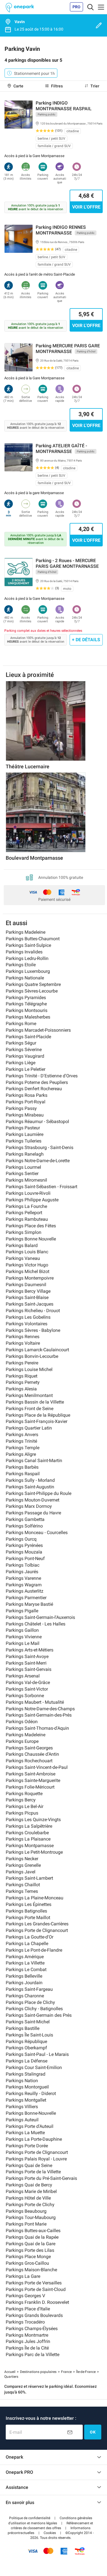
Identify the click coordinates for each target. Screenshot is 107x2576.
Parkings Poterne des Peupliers (37, 1082)
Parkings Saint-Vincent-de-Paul (37, 1767)
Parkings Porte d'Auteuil (30, 2126)
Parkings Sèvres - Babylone (33, 1330)
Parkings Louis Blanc (27, 1252)
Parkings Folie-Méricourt (30, 1787)
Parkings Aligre (21, 1454)
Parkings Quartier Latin (29, 1428)
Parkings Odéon (22, 1722)
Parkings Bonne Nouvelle (31, 1239)
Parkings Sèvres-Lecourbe (32, 991)
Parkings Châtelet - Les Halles (36, 1624)
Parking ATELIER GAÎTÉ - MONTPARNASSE (61, 449)
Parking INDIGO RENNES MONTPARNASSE (61, 230)
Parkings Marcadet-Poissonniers (38, 1030)
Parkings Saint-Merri (26, 1663)
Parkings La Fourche (26, 1206)
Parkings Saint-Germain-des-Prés (39, 1715)
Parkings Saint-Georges (29, 1748)
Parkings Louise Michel (29, 1369)
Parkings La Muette (25, 2133)
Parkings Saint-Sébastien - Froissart (42, 1187)
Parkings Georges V (25, 2296)
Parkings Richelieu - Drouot (33, 1311)
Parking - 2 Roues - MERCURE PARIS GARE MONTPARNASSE (67, 563)
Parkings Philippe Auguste (32, 1200)
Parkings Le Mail (23, 1643)
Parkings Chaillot (23, 1885)
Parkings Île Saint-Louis (29, 2035)
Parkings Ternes (22, 1891)
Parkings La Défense (27, 2061)
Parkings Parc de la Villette (33, 2355)
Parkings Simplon (24, 1232)
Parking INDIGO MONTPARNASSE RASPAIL (64, 106)
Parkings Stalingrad (26, 2074)
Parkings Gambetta (25, 1519)
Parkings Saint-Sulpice (28, 945)
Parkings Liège (21, 1063)
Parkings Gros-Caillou (27, 2263)
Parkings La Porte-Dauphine (34, 2139)
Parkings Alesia (21, 1389)
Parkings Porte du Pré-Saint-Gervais (41, 2178)
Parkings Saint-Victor (27, 1689)
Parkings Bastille (23, 2028)
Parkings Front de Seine (30, 1409)
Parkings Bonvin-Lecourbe (32, 1356)
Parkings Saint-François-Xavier (37, 1421)
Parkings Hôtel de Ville (28, 2198)
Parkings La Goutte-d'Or (30, 1937)
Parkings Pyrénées (24, 1545)
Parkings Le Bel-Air (25, 1806)
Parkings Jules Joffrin (28, 2341)
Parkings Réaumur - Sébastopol (37, 1121)
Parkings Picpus (22, 1813)
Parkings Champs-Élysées (32, 2329)
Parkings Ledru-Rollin (27, 958)
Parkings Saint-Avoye (27, 1656)
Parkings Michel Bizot (28, 1271)
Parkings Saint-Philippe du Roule (39, 1493)
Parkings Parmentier (26, 1598)
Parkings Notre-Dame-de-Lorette (38, 1161)
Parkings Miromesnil (26, 1180)
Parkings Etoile (21, 965)
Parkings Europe (22, 1741)
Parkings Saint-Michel (28, 2022)
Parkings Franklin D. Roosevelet (37, 2302)
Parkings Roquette (24, 1794)
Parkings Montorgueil (27, 2087)
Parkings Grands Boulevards (34, 2315)
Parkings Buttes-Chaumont (33, 939)
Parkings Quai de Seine (29, 2165)
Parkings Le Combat (26, 1969)
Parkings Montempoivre (30, 1278)
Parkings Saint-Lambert (29, 1878)
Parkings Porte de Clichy (30, 2205)
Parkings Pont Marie (26, 2224)
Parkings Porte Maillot (28, 1918)
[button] (30, 2518)
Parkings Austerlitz (25, 1591)
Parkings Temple (23, 1448)
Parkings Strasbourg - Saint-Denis (40, 1147)
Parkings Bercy (21, 1800)
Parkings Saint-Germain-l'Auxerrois (40, 1617)
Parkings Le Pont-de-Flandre (34, 1950)
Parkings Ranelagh (25, 1154)
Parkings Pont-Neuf (25, 1558)
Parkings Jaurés (22, 1572)
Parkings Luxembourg (28, 971)
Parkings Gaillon (22, 1630)
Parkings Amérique (25, 1957)
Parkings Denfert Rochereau (34, 1089)
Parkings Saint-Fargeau (29, 1989)
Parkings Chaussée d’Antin (32, 1754)
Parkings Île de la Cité (27, 2348)
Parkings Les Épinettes (29, 1904)
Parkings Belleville (24, 1976)
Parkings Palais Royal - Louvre (36, 2159)
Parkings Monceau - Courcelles (37, 1532)
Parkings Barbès (22, 1467)
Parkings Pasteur (23, 1128)
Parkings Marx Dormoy (29, 1506)
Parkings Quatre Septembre (33, 984)
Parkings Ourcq (21, 1539)
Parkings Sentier (22, 1173)
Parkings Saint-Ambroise (31, 1774)
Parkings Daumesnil (26, 1285)
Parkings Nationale (25, 978)
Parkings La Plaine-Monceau (35, 1898)
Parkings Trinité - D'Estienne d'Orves (42, 1076)
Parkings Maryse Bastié (29, 1604)
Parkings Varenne (23, 1578)
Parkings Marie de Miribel (31, 2191)
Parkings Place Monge (28, 2257)
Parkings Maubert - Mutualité (35, 1702)
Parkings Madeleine (26, 932)
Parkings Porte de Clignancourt (37, 1930)
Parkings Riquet (22, 1376)
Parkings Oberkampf (26, 2048)
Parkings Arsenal (23, 1676)
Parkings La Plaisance (28, 1839)
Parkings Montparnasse (30, 1846)
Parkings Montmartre (27, 2335)
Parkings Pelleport (24, 1213)
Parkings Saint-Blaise (27, 1297)
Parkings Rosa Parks (27, 1095)
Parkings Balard (22, 1245)
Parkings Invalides (24, 952)
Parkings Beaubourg (26, 2211)
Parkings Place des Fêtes (31, 1226)
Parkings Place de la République (38, 1415)
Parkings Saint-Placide (28, 1037)
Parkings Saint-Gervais (29, 1669)
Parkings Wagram (24, 1585)
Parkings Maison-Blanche (31, 2270)
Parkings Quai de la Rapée (32, 2237)
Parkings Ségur (21, 1043)
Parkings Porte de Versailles (34, 2283)
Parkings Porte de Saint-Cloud (36, 2289)
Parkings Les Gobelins (28, 1317)
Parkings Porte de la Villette (33, 2172)
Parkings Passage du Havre (33, 1513)
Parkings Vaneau (23, 1258)
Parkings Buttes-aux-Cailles (33, 2231)
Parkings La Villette (25, 1963)
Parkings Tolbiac (23, 1565)
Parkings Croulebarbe (27, 1833)
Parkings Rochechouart (29, 1761)
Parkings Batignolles (26, 1911)
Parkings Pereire (22, 1363)
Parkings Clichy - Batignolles (34, 2009)
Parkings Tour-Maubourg (31, 2217)
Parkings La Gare (23, 2276)
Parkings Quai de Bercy (29, 2185)
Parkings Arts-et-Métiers (30, 1650)
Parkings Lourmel (23, 1167)
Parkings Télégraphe (26, 1004)
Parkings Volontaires (27, 1324)
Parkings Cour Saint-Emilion (34, 2067)
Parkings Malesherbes (28, 1017)
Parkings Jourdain (24, 1983)
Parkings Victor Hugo (27, 1265)
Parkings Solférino (24, 1526)
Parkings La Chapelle (27, 1943)
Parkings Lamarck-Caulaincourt (37, 1350)
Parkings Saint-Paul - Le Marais (37, 2054)
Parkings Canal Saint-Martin (34, 1461)
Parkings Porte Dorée (27, 2146)
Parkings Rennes (23, 1337)
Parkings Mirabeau (25, 1115)
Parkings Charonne (25, 1996)
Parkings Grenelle (23, 1865)
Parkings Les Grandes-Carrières (37, 1924)
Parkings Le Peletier (26, 1069)
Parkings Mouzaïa (24, 1552)
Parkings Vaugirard (25, 1056)
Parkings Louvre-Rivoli (28, 1193)
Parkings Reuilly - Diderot (31, 2093)
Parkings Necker (22, 1859)
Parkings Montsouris (27, 1010)
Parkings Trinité (21, 1441)
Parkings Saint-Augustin (30, 1487)
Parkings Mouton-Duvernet (33, 1500)
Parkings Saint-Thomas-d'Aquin (37, 1728)
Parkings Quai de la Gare (31, 2244)
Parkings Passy (21, 1108)
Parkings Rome (21, 1024)
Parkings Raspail (23, 1474)
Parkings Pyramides (26, 998)
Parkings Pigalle (22, 1611)
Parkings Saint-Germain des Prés (39, 2015)
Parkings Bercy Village (28, 1291)
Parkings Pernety (23, 1382)
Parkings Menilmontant (29, 1395)
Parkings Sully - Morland (30, 1480)
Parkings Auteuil (22, 2120)
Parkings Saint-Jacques (30, 1304)
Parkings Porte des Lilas (30, 2250)
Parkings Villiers (22, 2107)
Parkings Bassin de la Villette (35, 1402)
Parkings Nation (22, 2081)
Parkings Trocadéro (25, 2322)
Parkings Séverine (24, 1050)
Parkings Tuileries (24, 1141)
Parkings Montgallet (26, 2100)
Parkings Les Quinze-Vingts (33, 1820)
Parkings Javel (21, 1872)
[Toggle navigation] (90, 7)
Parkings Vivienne (24, 1637)
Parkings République (26, 2041)
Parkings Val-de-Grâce (28, 1682)
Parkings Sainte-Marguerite (33, 1780)
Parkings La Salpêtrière (29, 1826)
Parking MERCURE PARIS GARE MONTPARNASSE (68, 349)
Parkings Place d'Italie (28, 2309)
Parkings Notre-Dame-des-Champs (40, 1709)
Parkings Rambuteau (27, 1219)
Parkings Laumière (25, 1134)
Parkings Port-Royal (26, 1102)
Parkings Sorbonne (25, 1696)
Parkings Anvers (22, 1435)
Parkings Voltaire (23, 1343)
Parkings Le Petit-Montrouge (34, 1852)
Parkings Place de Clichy (30, 2002)
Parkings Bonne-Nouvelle (31, 2113)
